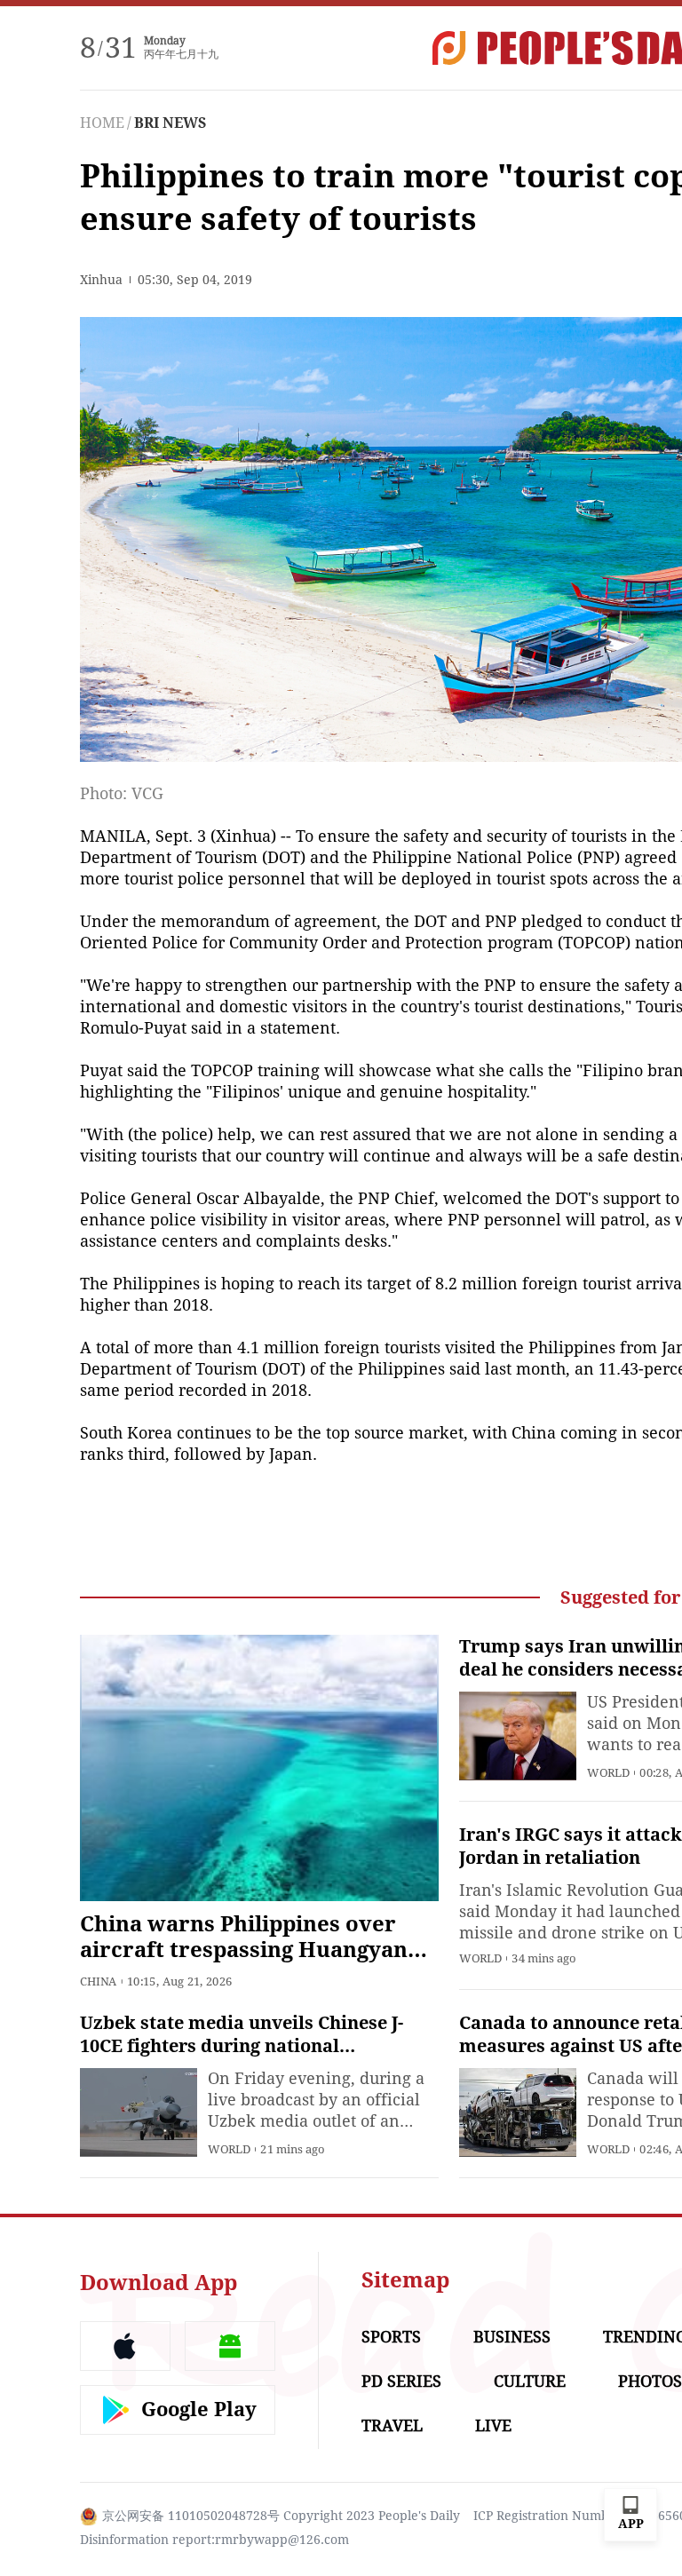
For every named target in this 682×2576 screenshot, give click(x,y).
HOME (102, 123)
